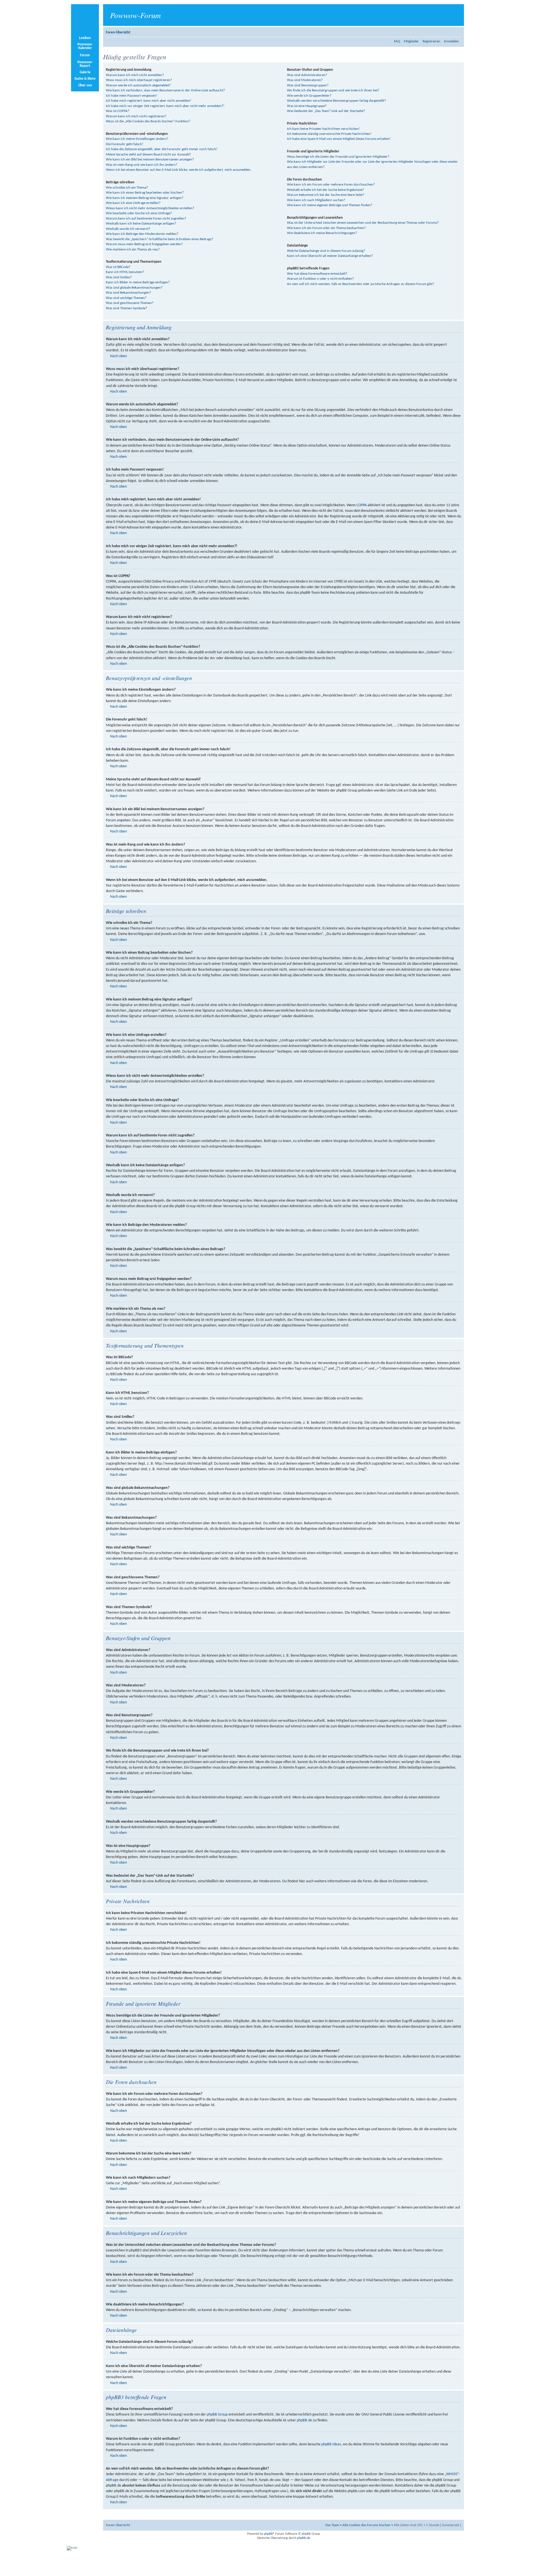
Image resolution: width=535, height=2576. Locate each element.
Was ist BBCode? (118, 267)
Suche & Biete (85, 79)
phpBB (268, 2534)
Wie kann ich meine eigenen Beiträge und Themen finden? (330, 205)
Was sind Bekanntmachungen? (128, 293)
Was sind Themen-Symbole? (127, 308)
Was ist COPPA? (118, 111)
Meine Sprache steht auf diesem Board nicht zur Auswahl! (148, 154)
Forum (85, 55)
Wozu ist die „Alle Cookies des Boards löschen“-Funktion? (148, 121)
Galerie (85, 72)
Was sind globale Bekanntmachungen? (134, 288)
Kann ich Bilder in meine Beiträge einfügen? (138, 282)
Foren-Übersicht (118, 32)
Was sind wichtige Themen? (126, 298)
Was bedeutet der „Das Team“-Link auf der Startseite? (326, 111)
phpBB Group (217, 2415)
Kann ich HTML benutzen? (125, 272)
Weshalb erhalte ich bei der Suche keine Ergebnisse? (325, 190)
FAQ (397, 41)
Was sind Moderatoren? (305, 80)
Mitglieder (411, 41)
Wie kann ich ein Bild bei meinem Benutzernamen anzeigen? (150, 160)
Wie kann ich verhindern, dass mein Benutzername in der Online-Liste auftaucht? (165, 90)
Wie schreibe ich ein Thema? (127, 188)
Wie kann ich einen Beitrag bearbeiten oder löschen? (145, 193)
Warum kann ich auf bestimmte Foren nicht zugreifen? (146, 219)
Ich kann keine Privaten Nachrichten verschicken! (323, 129)
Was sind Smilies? (119, 277)
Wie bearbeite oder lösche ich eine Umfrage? (139, 213)
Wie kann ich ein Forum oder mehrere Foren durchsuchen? (331, 185)
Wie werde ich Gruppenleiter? (309, 96)
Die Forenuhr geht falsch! (125, 144)
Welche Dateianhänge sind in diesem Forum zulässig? (326, 251)
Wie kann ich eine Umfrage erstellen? (133, 203)
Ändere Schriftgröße (457, 31)
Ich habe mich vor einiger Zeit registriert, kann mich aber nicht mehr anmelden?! (165, 106)
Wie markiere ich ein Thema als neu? (133, 249)
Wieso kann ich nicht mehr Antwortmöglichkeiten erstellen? (150, 208)
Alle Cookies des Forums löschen (366, 2525)
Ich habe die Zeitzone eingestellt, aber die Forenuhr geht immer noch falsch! (162, 149)
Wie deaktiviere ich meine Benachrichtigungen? (322, 233)
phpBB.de (304, 2420)
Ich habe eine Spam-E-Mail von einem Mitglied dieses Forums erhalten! (339, 139)
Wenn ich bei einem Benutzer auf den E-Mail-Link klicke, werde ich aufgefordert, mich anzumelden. (179, 170)
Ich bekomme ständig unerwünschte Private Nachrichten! (329, 134)
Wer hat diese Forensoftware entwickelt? (317, 274)
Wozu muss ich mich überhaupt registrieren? (139, 80)
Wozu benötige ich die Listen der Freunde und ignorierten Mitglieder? (338, 157)
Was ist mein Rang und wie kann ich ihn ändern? (142, 165)
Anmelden (451, 41)
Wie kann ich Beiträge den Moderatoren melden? (142, 234)
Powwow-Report (85, 64)
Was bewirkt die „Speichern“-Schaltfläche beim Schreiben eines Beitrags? (160, 239)
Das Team (332, 2525)
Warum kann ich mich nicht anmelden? (135, 75)
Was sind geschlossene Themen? (130, 303)
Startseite (85, 20)
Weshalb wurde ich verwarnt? (128, 229)
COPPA (362, 505)
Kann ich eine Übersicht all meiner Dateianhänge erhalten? (330, 256)
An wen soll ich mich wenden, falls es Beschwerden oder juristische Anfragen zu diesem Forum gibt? (361, 284)
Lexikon (85, 38)
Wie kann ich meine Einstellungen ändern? (137, 139)
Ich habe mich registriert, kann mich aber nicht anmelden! (149, 101)
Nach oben (118, 356)
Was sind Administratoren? (307, 75)
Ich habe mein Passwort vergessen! (132, 96)
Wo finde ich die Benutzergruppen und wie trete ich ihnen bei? (333, 90)
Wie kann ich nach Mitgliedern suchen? (316, 200)
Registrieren (431, 41)
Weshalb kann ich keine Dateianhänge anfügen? (141, 224)
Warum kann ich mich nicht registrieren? (136, 116)
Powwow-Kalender (85, 46)
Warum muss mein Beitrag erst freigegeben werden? (144, 244)
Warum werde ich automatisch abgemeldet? (138, 85)
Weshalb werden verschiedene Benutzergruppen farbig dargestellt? (336, 101)
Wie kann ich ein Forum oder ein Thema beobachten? (326, 228)
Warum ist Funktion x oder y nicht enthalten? (320, 279)
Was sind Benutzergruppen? (308, 85)
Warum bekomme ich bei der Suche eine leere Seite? (326, 195)
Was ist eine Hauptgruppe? (307, 106)
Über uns (85, 85)
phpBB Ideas (331, 2444)
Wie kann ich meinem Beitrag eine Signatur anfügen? (145, 198)
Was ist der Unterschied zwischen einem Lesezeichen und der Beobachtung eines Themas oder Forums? (363, 223)
